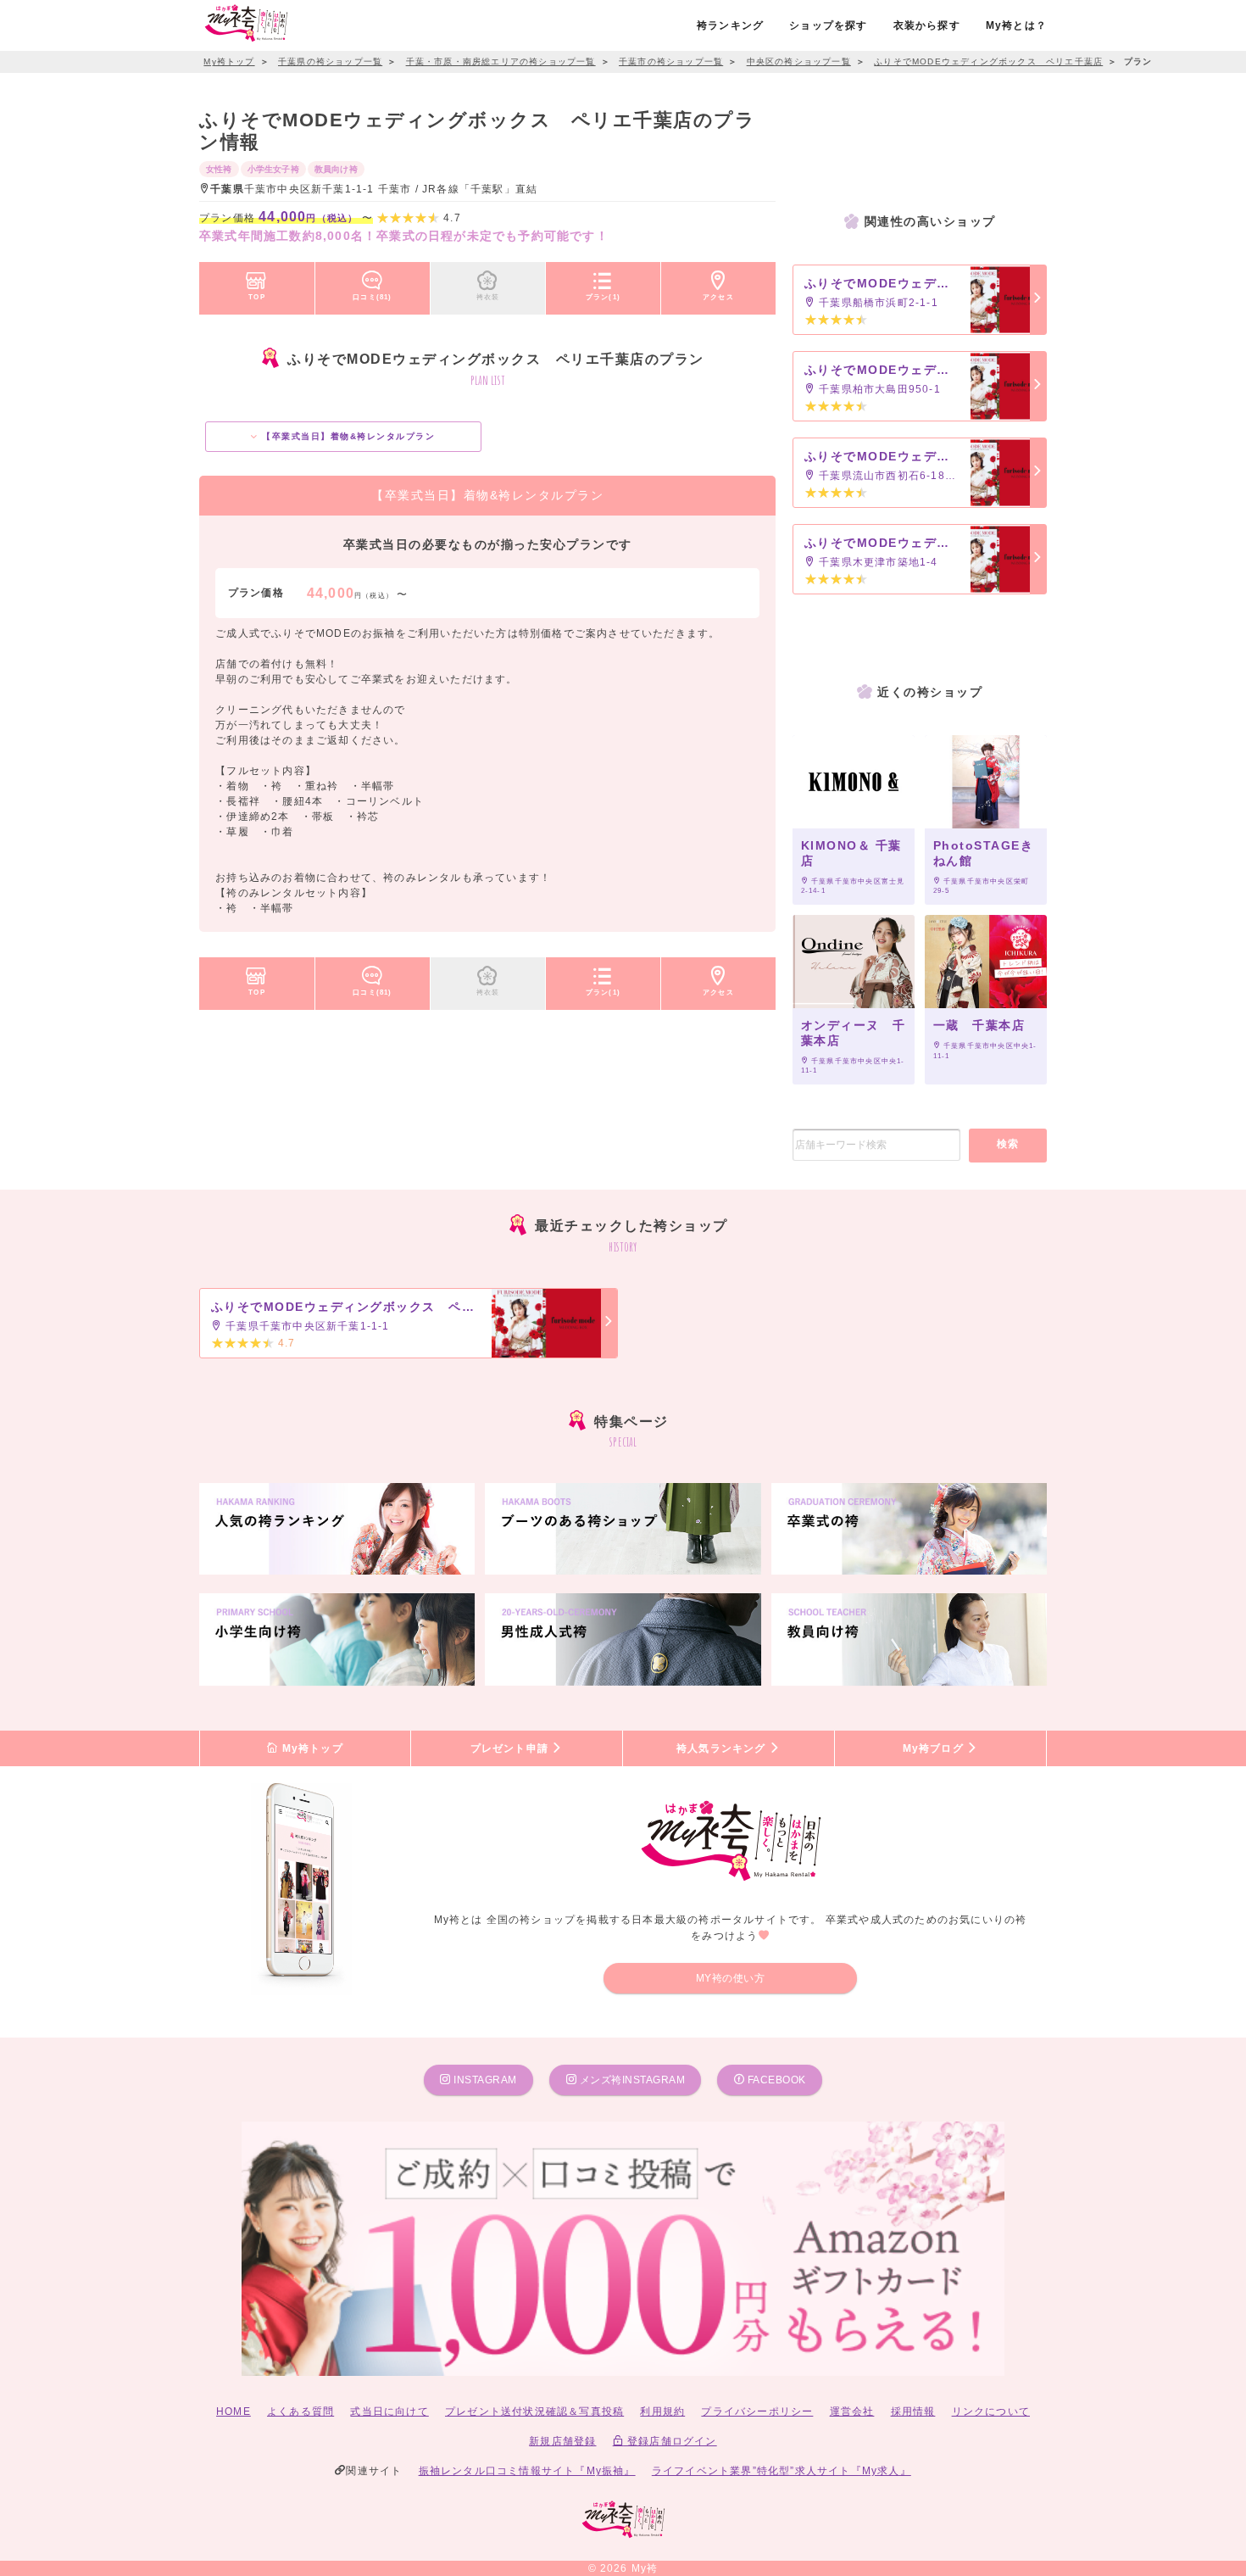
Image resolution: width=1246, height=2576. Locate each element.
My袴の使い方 (731, 1978)
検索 (1008, 1144)
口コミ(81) (372, 297)
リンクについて (991, 2412)
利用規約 (662, 2412)
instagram (484, 2080)
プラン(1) (603, 297)
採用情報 (913, 2412)
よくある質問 (300, 2412)
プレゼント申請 (512, 1748)
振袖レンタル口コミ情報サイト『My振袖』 (527, 2471)
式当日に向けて (389, 2412)
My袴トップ (310, 1748)
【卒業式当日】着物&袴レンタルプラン (347, 436)
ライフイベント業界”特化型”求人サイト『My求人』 (782, 2471)
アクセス (718, 297)
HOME (234, 2412)
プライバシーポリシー (757, 2412)
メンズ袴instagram (631, 2080)
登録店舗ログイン (670, 2441)
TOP (257, 297)
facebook (775, 2080)
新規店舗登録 (562, 2441)
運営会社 (852, 2412)
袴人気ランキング (723, 1748)
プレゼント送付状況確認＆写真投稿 (534, 2412)
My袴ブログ (935, 1748)
